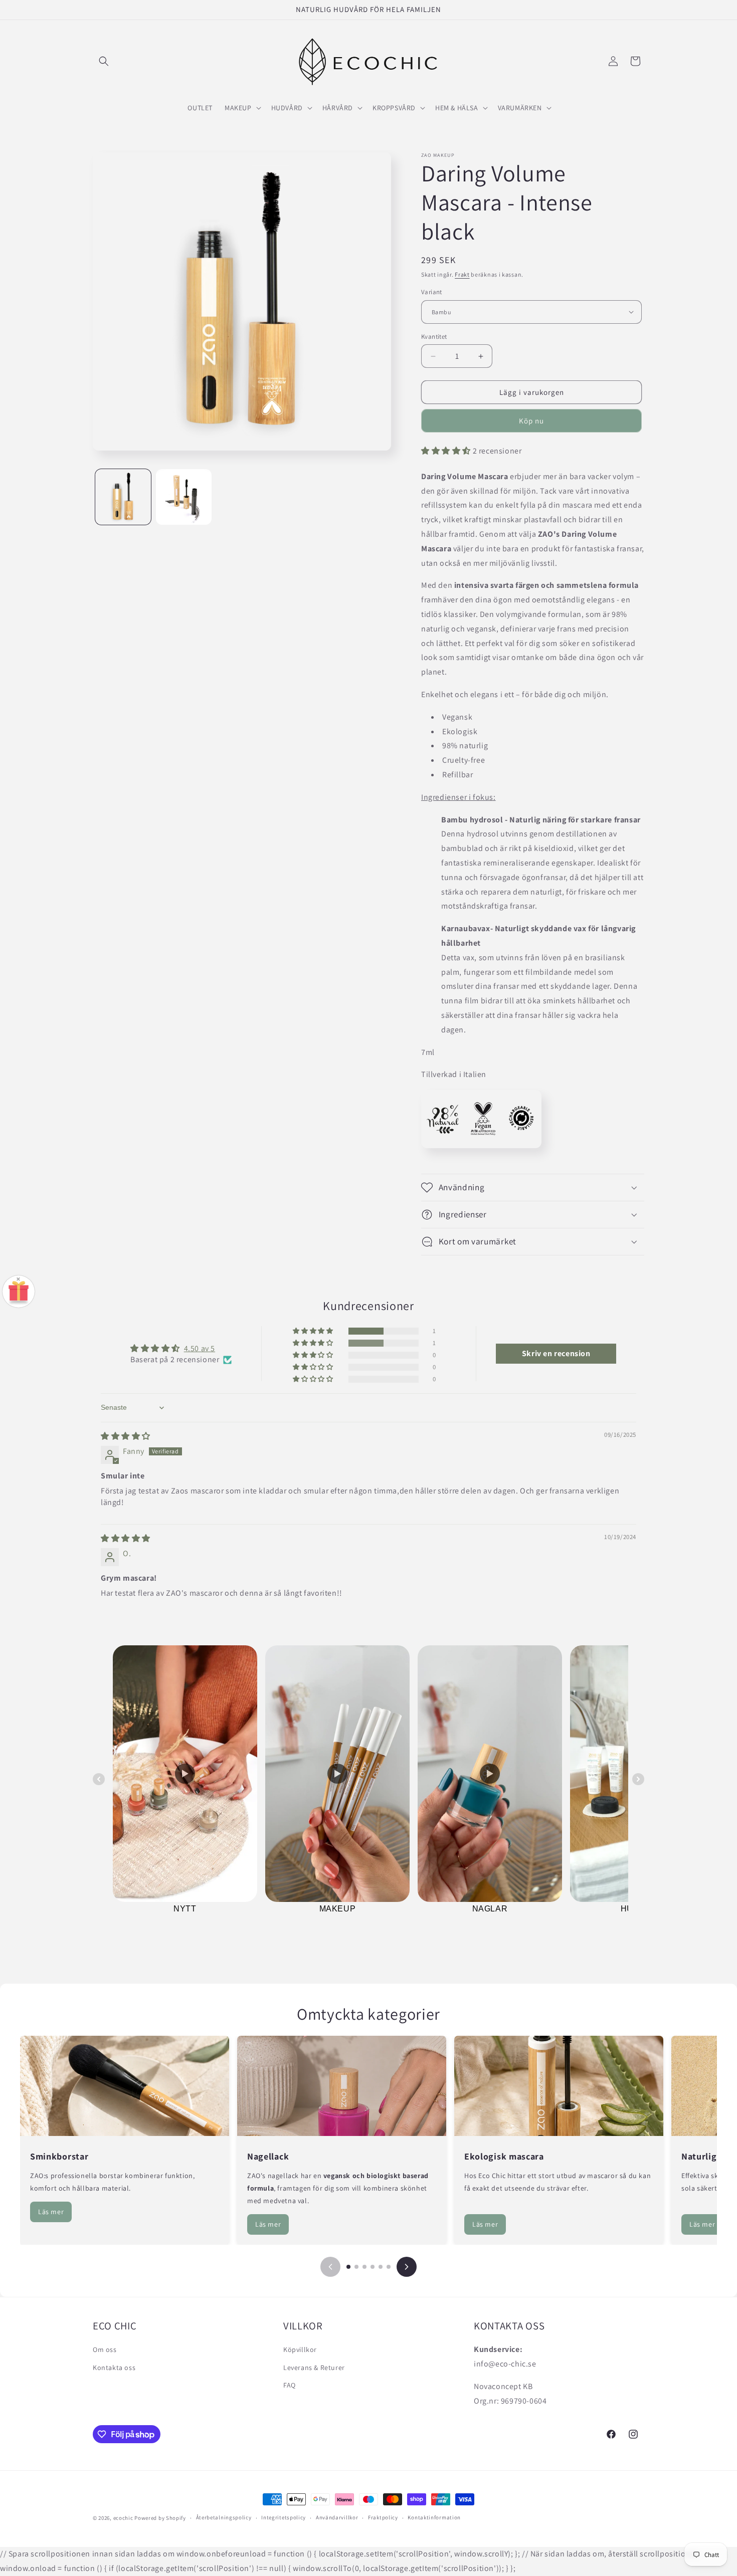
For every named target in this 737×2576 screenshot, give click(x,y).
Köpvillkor (300, 2349)
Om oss (105, 2349)
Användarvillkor (337, 2518)
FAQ (290, 2385)
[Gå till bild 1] (348, 2267)
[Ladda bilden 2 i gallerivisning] (184, 497)
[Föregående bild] (330, 2267)
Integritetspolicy (284, 2518)
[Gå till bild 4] (373, 2267)
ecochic (123, 2518)
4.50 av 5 (200, 1348)
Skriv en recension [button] (556, 1353)
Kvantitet (434, 337)
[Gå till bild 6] (389, 2267)
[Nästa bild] (407, 2267)
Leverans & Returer (314, 2367)
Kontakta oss (114, 2367)
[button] (104, 61)
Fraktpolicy (383, 2518)
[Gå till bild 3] (364, 2267)
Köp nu (531, 421)
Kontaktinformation (434, 2518)
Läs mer (51, 2212)
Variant (432, 292)
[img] (126, 1436)
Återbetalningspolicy (224, 2518)
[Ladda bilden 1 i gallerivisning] (123, 497)
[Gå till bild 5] (381, 2267)
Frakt (462, 274)
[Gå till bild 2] (356, 2267)
